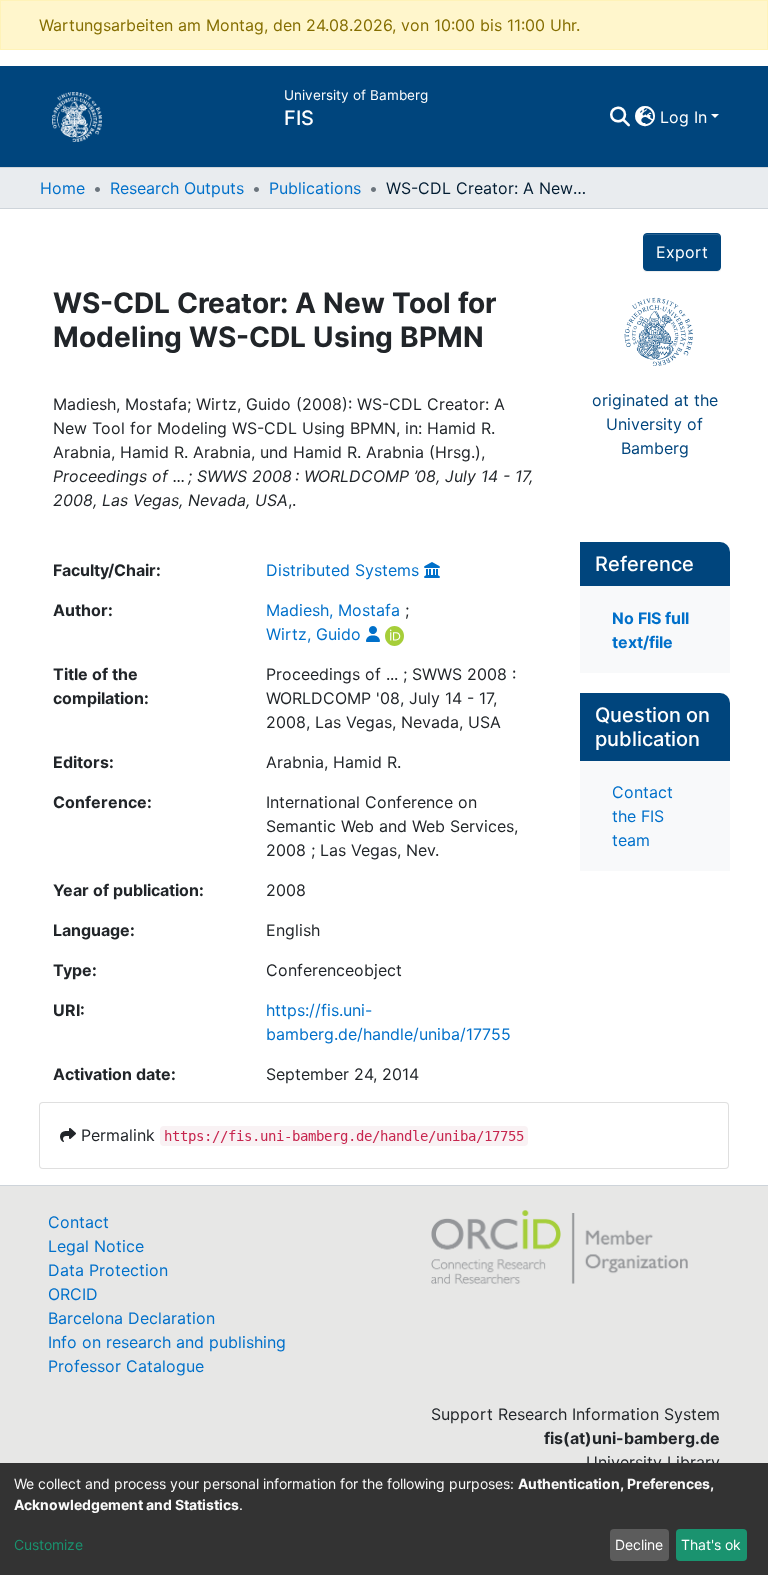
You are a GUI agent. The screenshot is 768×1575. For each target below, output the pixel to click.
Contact (78, 1222)
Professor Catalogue (126, 1366)
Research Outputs (177, 188)
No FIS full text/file (650, 630)
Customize (48, 1544)
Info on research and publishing (167, 1342)
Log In (683, 117)
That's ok (711, 1544)
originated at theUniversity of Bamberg (655, 424)
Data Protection (108, 1270)
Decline (639, 1544)
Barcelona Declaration (131, 1318)
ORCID (73, 1294)
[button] (645, 117)
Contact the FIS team (642, 816)
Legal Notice (96, 1246)
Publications (315, 188)
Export (682, 252)
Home (62, 188)
